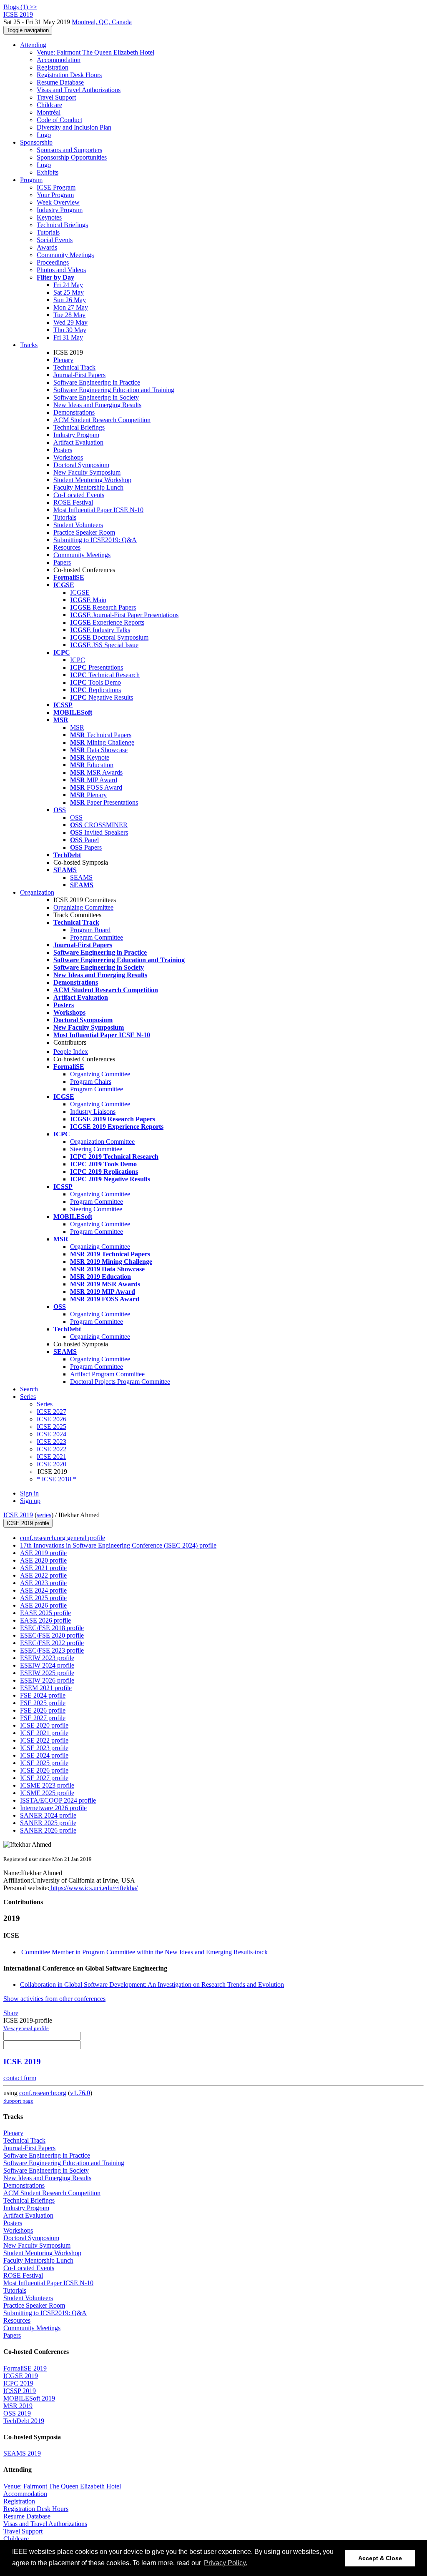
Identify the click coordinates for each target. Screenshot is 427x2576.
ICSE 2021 (51, 1457)
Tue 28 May (69, 315)
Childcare (49, 105)
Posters (63, 450)
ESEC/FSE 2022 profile (52, 1643)
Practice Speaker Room (84, 532)
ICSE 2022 (51, 1449)
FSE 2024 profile (43, 1695)
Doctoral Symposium (81, 465)
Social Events (55, 240)
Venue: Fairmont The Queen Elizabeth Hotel (95, 52)
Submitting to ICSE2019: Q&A (95, 540)
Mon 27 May (71, 307)
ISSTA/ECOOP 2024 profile (58, 1800)
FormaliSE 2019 (25, 2368)
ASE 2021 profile (43, 1568)
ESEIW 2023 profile (47, 1658)
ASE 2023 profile (43, 1583)
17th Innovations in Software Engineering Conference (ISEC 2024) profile (118, 1545)
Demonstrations (74, 412)
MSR (77, 727)
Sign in (29, 1493)
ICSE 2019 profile (28, 1523)
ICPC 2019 (18, 2383)
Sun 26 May (70, 300)
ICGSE (80, 592)
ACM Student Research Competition (102, 420)
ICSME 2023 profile (47, 1785)
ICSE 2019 (18, 1515)
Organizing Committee (83, 907)
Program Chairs (91, 1082)
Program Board (90, 930)
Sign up (30, 1501)
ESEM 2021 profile (46, 1688)
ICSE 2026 (51, 1419)
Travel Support (56, 97)
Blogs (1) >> (20, 7)
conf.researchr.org (43, 2093)
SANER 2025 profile (48, 1823)
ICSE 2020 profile (44, 1725)
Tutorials (48, 232)
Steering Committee (96, 1149)
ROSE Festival (73, 502)
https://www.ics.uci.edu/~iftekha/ (93, 1888)
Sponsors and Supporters (69, 150)
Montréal (49, 112)
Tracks (29, 345)
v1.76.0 (80, 2093)
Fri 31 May (68, 337)
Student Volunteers (78, 525)
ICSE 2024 (51, 1434)
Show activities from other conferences (54, 1999)
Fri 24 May (68, 285)
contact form (20, 2078)
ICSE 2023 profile (44, 1748)
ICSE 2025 (51, 1427)
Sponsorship (36, 142)
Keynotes (49, 217)
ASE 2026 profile (43, 1605)
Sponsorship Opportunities (72, 157)
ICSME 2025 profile (47, 1793)
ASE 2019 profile (43, 1553)
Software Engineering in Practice (97, 382)
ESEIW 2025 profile (47, 1673)
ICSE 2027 (51, 1412)
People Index (71, 1052)
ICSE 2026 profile (44, 1770)
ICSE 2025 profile (44, 1763)
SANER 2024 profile (48, 1815)
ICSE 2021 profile (44, 1733)
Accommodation (59, 60)
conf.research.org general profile (63, 1538)
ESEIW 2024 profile (47, 1665)
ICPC (78, 660)
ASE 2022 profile (43, 1575)
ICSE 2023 (51, 1442)
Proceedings (53, 262)
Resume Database (60, 82)
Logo (44, 135)
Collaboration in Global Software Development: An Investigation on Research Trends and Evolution (152, 1985)
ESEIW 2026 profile (47, 1680)
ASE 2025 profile (43, 1598)
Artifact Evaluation (78, 442)
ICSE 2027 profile (44, 1778)
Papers (62, 562)
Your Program (55, 195)
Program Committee (97, 937)
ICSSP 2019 (20, 2391)
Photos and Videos (61, 270)
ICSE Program (56, 187)
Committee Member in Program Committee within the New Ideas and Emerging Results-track (144, 1952)
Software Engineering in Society (96, 397)
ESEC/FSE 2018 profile (52, 1628)
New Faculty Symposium (87, 472)
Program (31, 180)
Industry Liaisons (93, 1112)
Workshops (68, 457)
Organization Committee (102, 1142)
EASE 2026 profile (45, 1620)
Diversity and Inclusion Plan (74, 127)
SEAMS (81, 877)
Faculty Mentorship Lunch (88, 487)
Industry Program (60, 210)
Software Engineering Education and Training (114, 390)
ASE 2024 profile (43, 1590)
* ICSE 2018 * (57, 1479)
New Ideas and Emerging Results (97, 405)
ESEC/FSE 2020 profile (52, 1635)
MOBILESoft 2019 (29, 2398)
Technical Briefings (62, 225)
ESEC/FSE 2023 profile (52, 1650)
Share (11, 2013)
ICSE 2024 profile (44, 1755)
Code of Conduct (59, 120)
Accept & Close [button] (380, 2558)
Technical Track (74, 367)
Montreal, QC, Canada (102, 22)
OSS (76, 817)
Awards (47, 247)
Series (45, 1404)
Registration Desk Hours (69, 75)
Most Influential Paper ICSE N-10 (98, 510)
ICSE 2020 (51, 1464)
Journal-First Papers (79, 375)
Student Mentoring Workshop (92, 480)
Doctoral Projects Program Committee (120, 1382)
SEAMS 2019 (22, 2453)
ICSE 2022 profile (44, 1740)
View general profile (26, 2028)
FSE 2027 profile (43, 1718)
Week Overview (58, 202)
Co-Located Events (79, 495)
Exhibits (48, 172)
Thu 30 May (70, 330)
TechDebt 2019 (24, 2421)
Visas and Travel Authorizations (79, 90)
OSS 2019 (17, 2413)
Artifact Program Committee (107, 1374)
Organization (37, 892)
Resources (67, 547)
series (44, 1515)
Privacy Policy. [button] (226, 2563)
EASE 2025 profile (45, 1613)
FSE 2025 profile (43, 1703)
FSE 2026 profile (43, 1710)
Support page (18, 2101)
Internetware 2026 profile (53, 1808)
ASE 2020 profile (43, 1560)
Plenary (63, 360)
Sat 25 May (69, 292)
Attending (33, 45)
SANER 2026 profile (48, 1830)
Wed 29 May (70, 322)
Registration (53, 67)
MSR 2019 (18, 2406)
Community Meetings (65, 255)
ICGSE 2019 (21, 2376)
